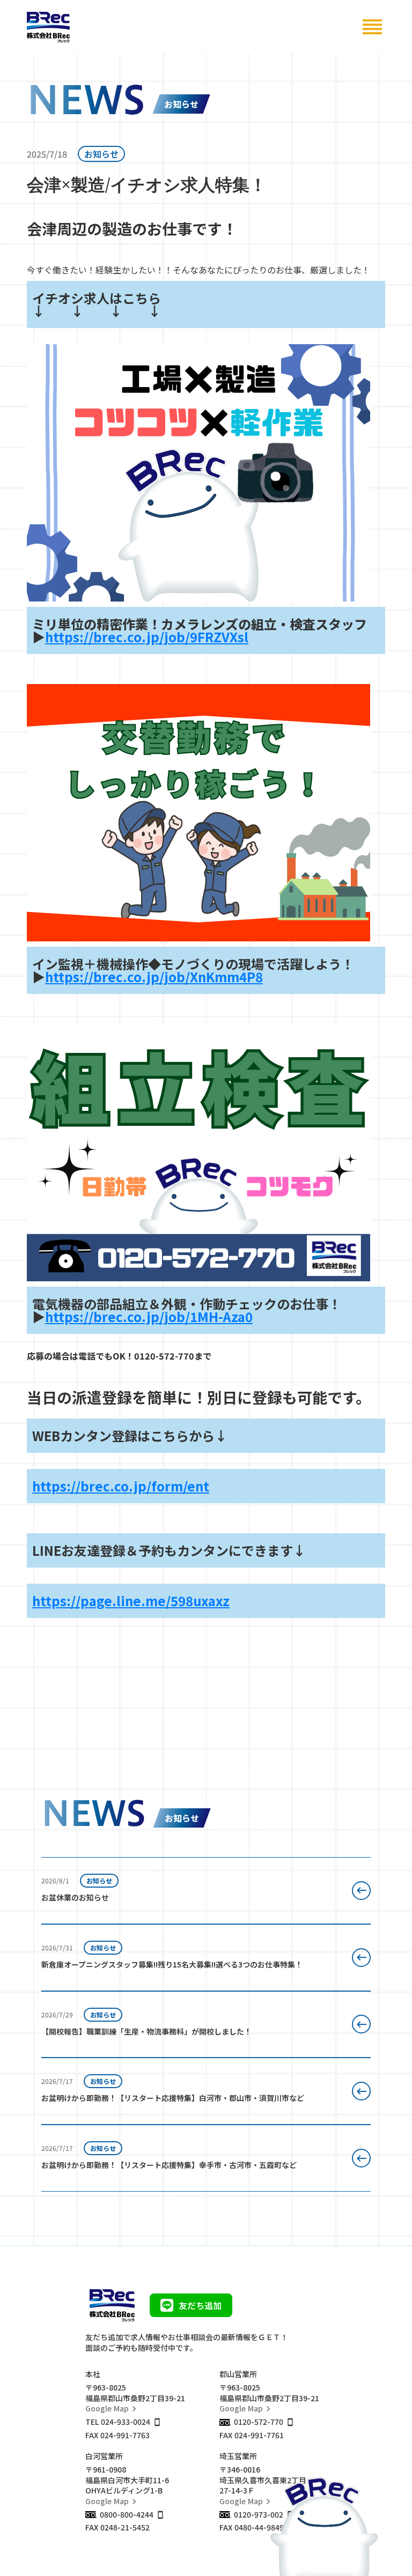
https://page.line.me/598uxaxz (131, 1601)
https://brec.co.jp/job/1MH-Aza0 (149, 1316)
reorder (372, 27)
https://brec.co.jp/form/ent (121, 1486)
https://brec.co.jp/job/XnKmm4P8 (154, 977)
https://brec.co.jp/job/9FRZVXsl (147, 637)
